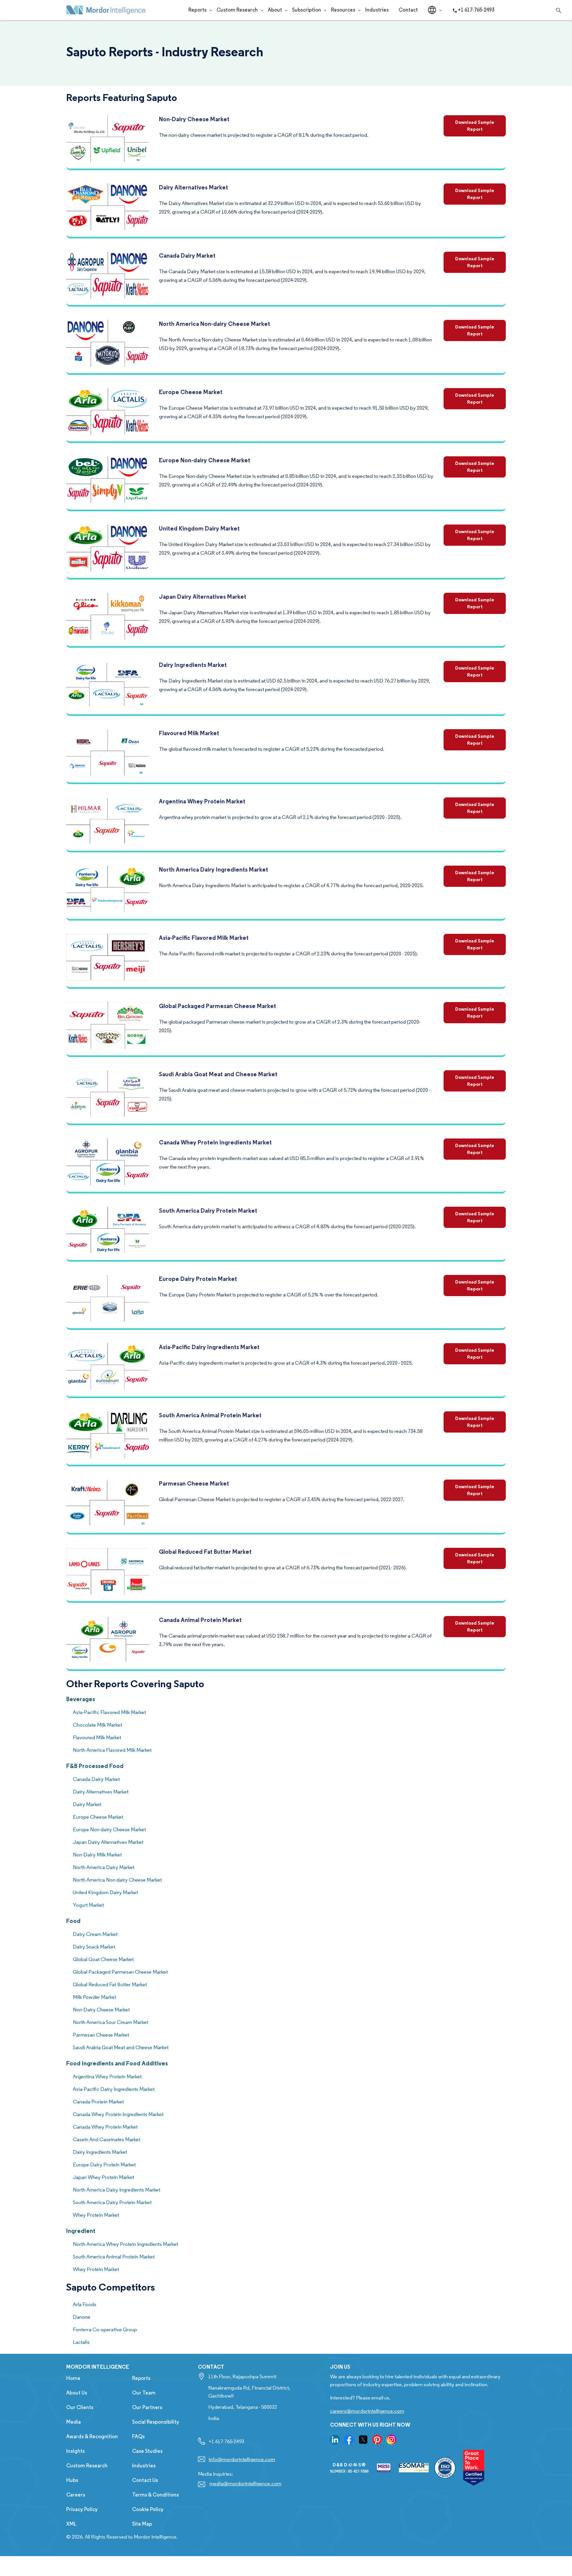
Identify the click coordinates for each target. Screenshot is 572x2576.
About (275, 10)
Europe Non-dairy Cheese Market (205, 460)
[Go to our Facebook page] (349, 2440)
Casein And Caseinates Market (107, 2139)
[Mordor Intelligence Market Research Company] (106, 10)
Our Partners (147, 2407)
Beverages (81, 1699)
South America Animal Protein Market (210, 1415)
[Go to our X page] (363, 2440)
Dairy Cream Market (95, 1934)
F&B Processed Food (95, 1766)
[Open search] (557, 9)
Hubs (72, 2480)
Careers (76, 2495)
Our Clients (80, 2407)
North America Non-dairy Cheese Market (215, 324)
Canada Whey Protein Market (105, 2127)
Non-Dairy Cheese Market (194, 119)
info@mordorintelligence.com (242, 2459)
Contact (408, 10)
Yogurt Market (88, 1905)
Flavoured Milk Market (189, 733)
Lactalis (81, 2342)
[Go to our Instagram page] (391, 2440)
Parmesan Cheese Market (194, 1483)
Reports (197, 10)
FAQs (138, 2436)
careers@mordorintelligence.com (367, 2411)
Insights (75, 2451)
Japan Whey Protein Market (103, 2177)
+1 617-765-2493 (476, 10)
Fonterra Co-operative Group (105, 2329)
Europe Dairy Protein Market (198, 1279)
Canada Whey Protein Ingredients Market (215, 1142)
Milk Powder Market (95, 1997)
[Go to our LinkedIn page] (335, 2440)
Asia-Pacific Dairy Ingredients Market (209, 1347)
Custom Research (237, 10)
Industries (377, 10)
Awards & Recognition (92, 2436)
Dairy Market (87, 1804)
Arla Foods (85, 2304)
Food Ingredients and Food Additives (117, 2063)
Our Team (144, 2393)
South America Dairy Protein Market (208, 1211)
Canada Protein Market (98, 2102)
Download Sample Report (475, 126)
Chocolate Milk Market (97, 1725)
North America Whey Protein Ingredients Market (125, 2244)
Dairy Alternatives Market (193, 187)
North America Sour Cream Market (111, 2022)
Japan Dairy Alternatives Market (203, 597)
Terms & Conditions (155, 2495)
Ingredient (81, 2231)
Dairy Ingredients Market (193, 665)
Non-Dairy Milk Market (97, 1855)
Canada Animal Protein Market (200, 1620)
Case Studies (147, 2451)
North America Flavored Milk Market (112, 1750)
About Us (77, 2393)
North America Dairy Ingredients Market (214, 869)
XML (71, 2524)
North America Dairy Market (104, 1867)
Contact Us (145, 2480)
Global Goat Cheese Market (103, 1959)
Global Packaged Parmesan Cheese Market (217, 1006)
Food (73, 1921)
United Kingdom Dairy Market (199, 528)
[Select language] (432, 10)
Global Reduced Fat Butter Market (205, 1552)
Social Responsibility (156, 2422)
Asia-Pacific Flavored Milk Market (204, 938)
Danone (82, 2317)
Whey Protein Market (96, 2215)
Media (73, 2422)
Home (73, 2378)
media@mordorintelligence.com (245, 2483)
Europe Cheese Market (191, 392)
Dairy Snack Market (94, 1947)
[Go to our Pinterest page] (377, 2440)
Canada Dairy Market (187, 255)
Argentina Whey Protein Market (202, 801)
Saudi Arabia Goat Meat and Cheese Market (218, 1074)
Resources (343, 10)
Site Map (142, 2524)
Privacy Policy (82, 2509)
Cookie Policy (148, 2509)
